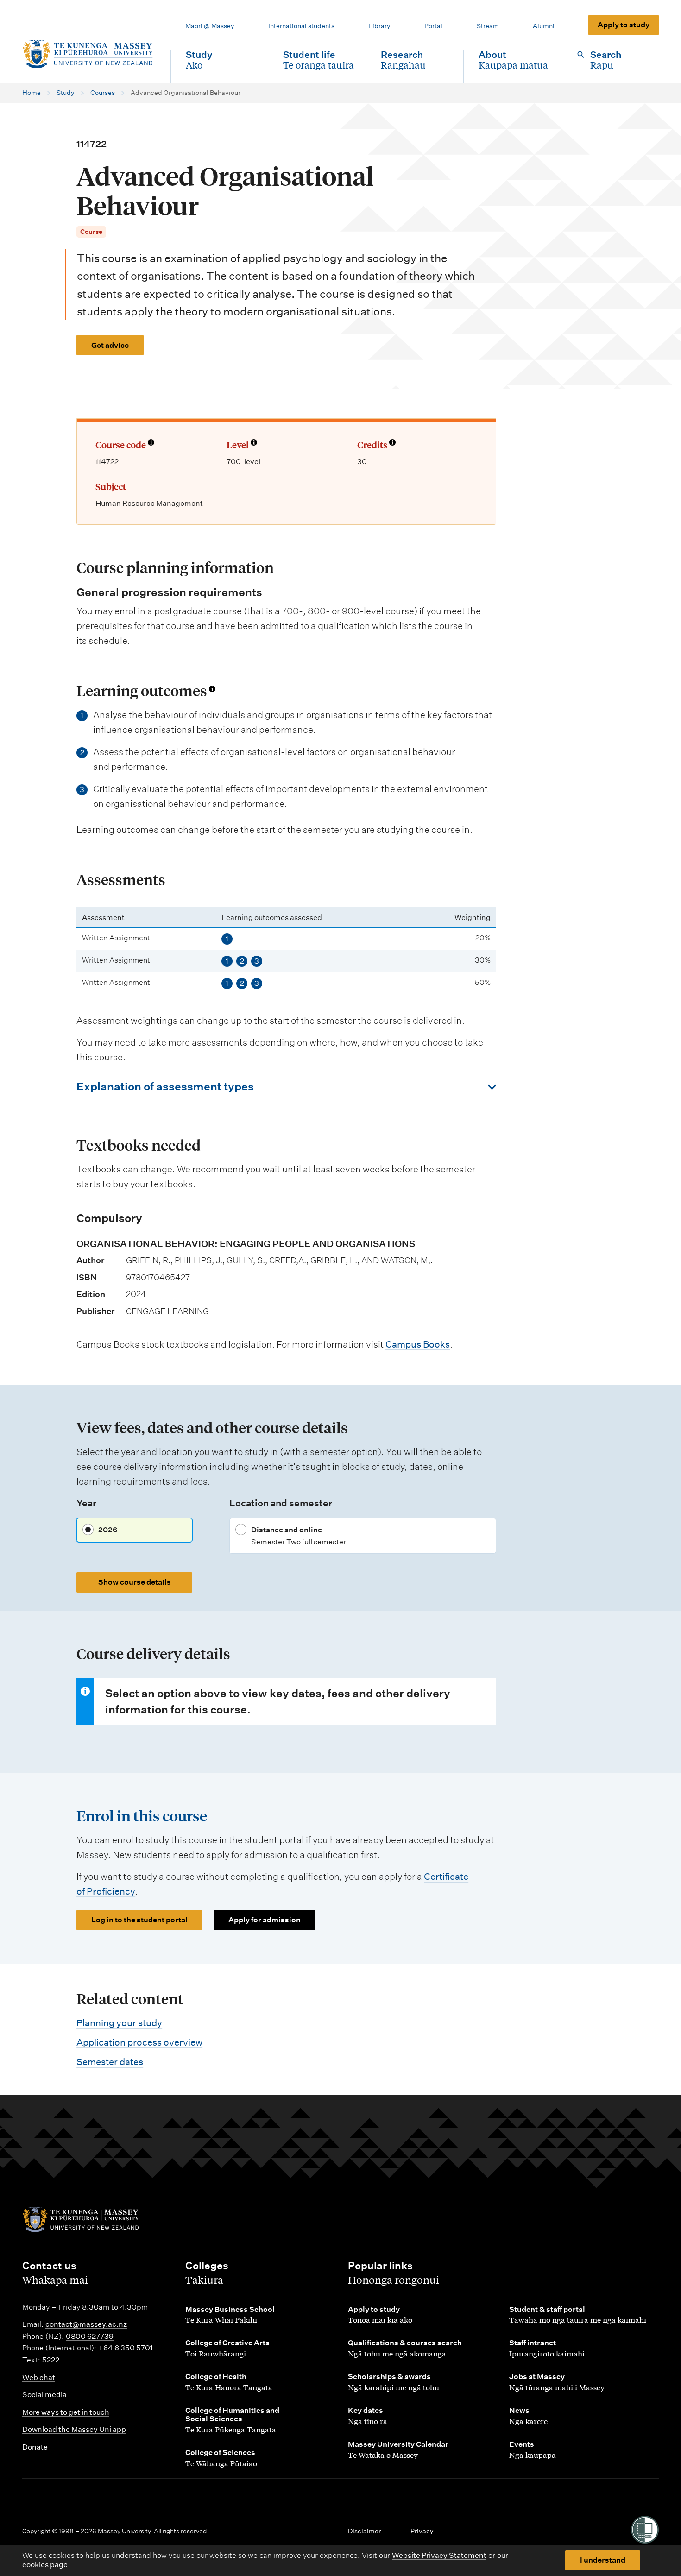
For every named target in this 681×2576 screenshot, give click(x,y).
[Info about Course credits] (392, 443)
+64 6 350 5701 (126, 2348)
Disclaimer (364, 2531)
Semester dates (110, 2062)
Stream (488, 26)
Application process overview (139, 2042)
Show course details (135, 1582)
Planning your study (119, 2023)
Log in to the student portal (139, 1920)
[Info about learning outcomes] (212, 689)
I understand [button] (603, 2560)
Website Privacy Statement (439, 2555)
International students (301, 26)
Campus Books (418, 1344)
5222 (51, 2360)
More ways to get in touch (66, 2412)
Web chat (39, 2378)
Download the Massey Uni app (74, 2429)
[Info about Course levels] (254, 443)
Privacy (422, 2531)
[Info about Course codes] (151, 443)
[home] (89, 54)
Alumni (544, 26)
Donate (35, 2447)
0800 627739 (90, 2336)
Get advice (110, 345)
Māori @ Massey (210, 26)
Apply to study (624, 25)
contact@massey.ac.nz (86, 2324)
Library (379, 26)
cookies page (45, 2565)
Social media (44, 2395)
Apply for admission (265, 1920)
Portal (433, 26)
